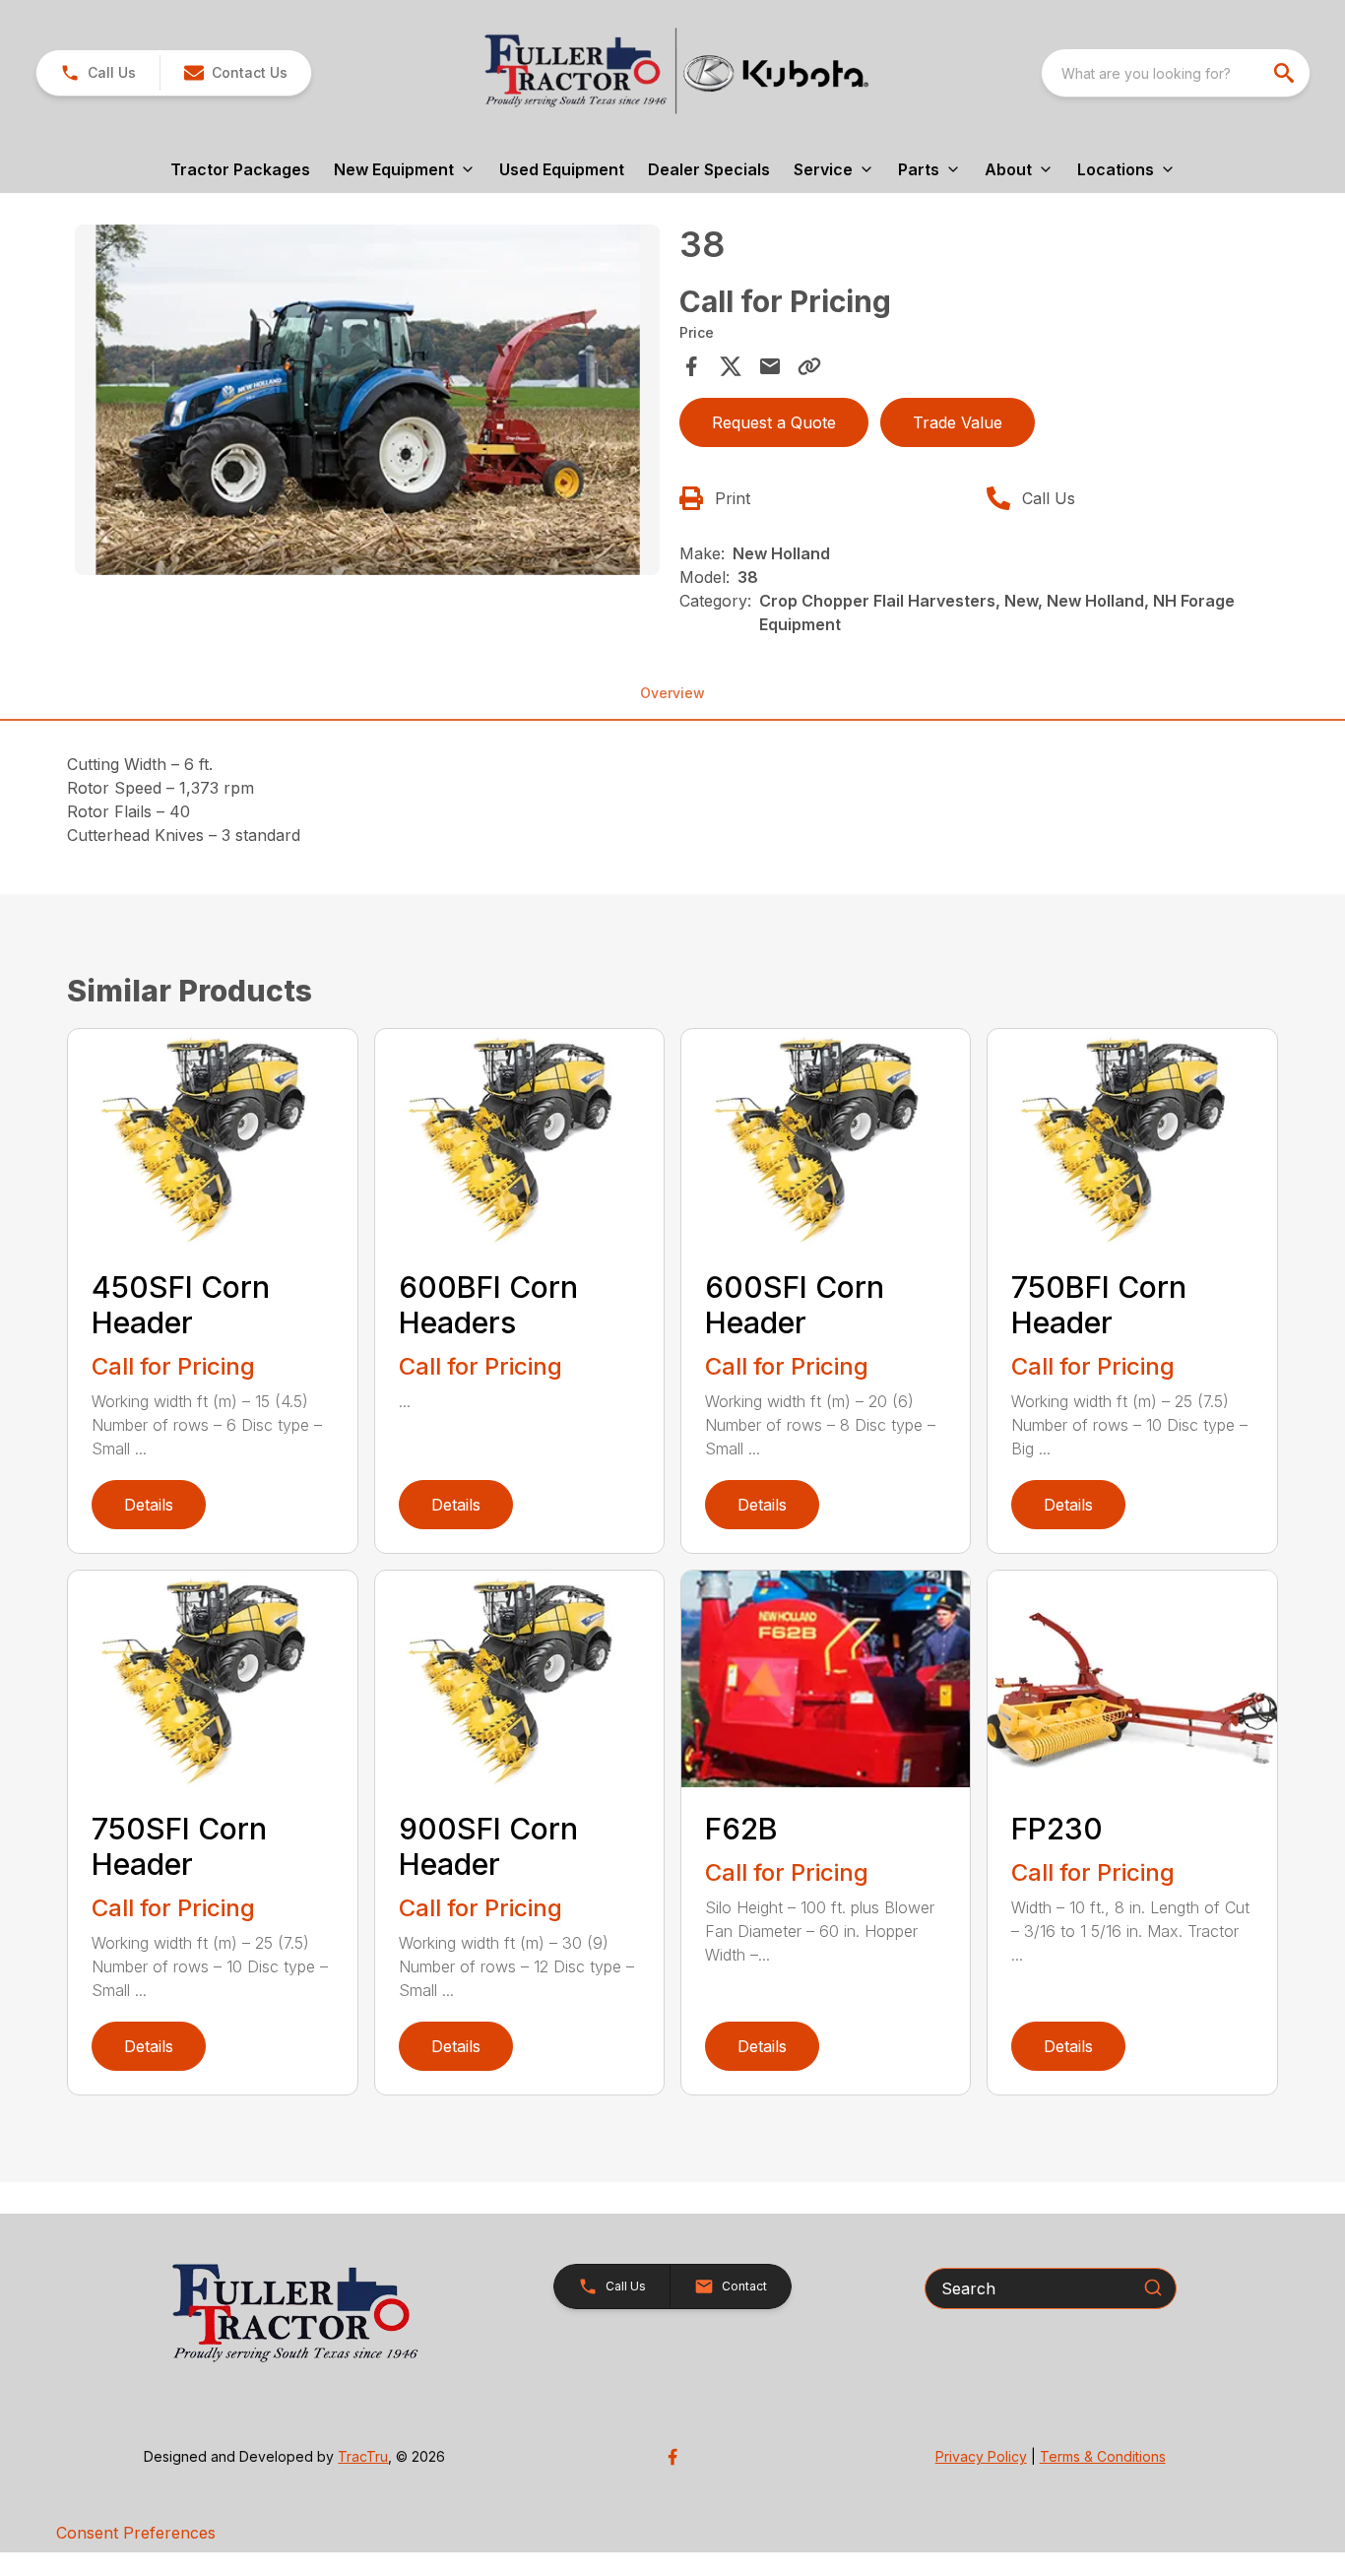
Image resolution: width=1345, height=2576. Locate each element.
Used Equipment (562, 169)
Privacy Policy (981, 2456)
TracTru (363, 2456)
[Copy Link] (809, 366)
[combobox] (1176, 73)
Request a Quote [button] (774, 422)
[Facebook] (672, 2457)
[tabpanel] (367, 403)
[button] (98, 73)
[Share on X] (731, 366)
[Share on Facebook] (691, 366)
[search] (1286, 73)
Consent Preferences (136, 2533)
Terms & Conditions (1103, 2456)
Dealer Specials (709, 169)
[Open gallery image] (367, 400)
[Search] (1153, 2287)
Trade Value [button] (958, 422)
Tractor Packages (240, 169)
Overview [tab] (672, 693)
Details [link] (149, 1505)
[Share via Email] (770, 366)
